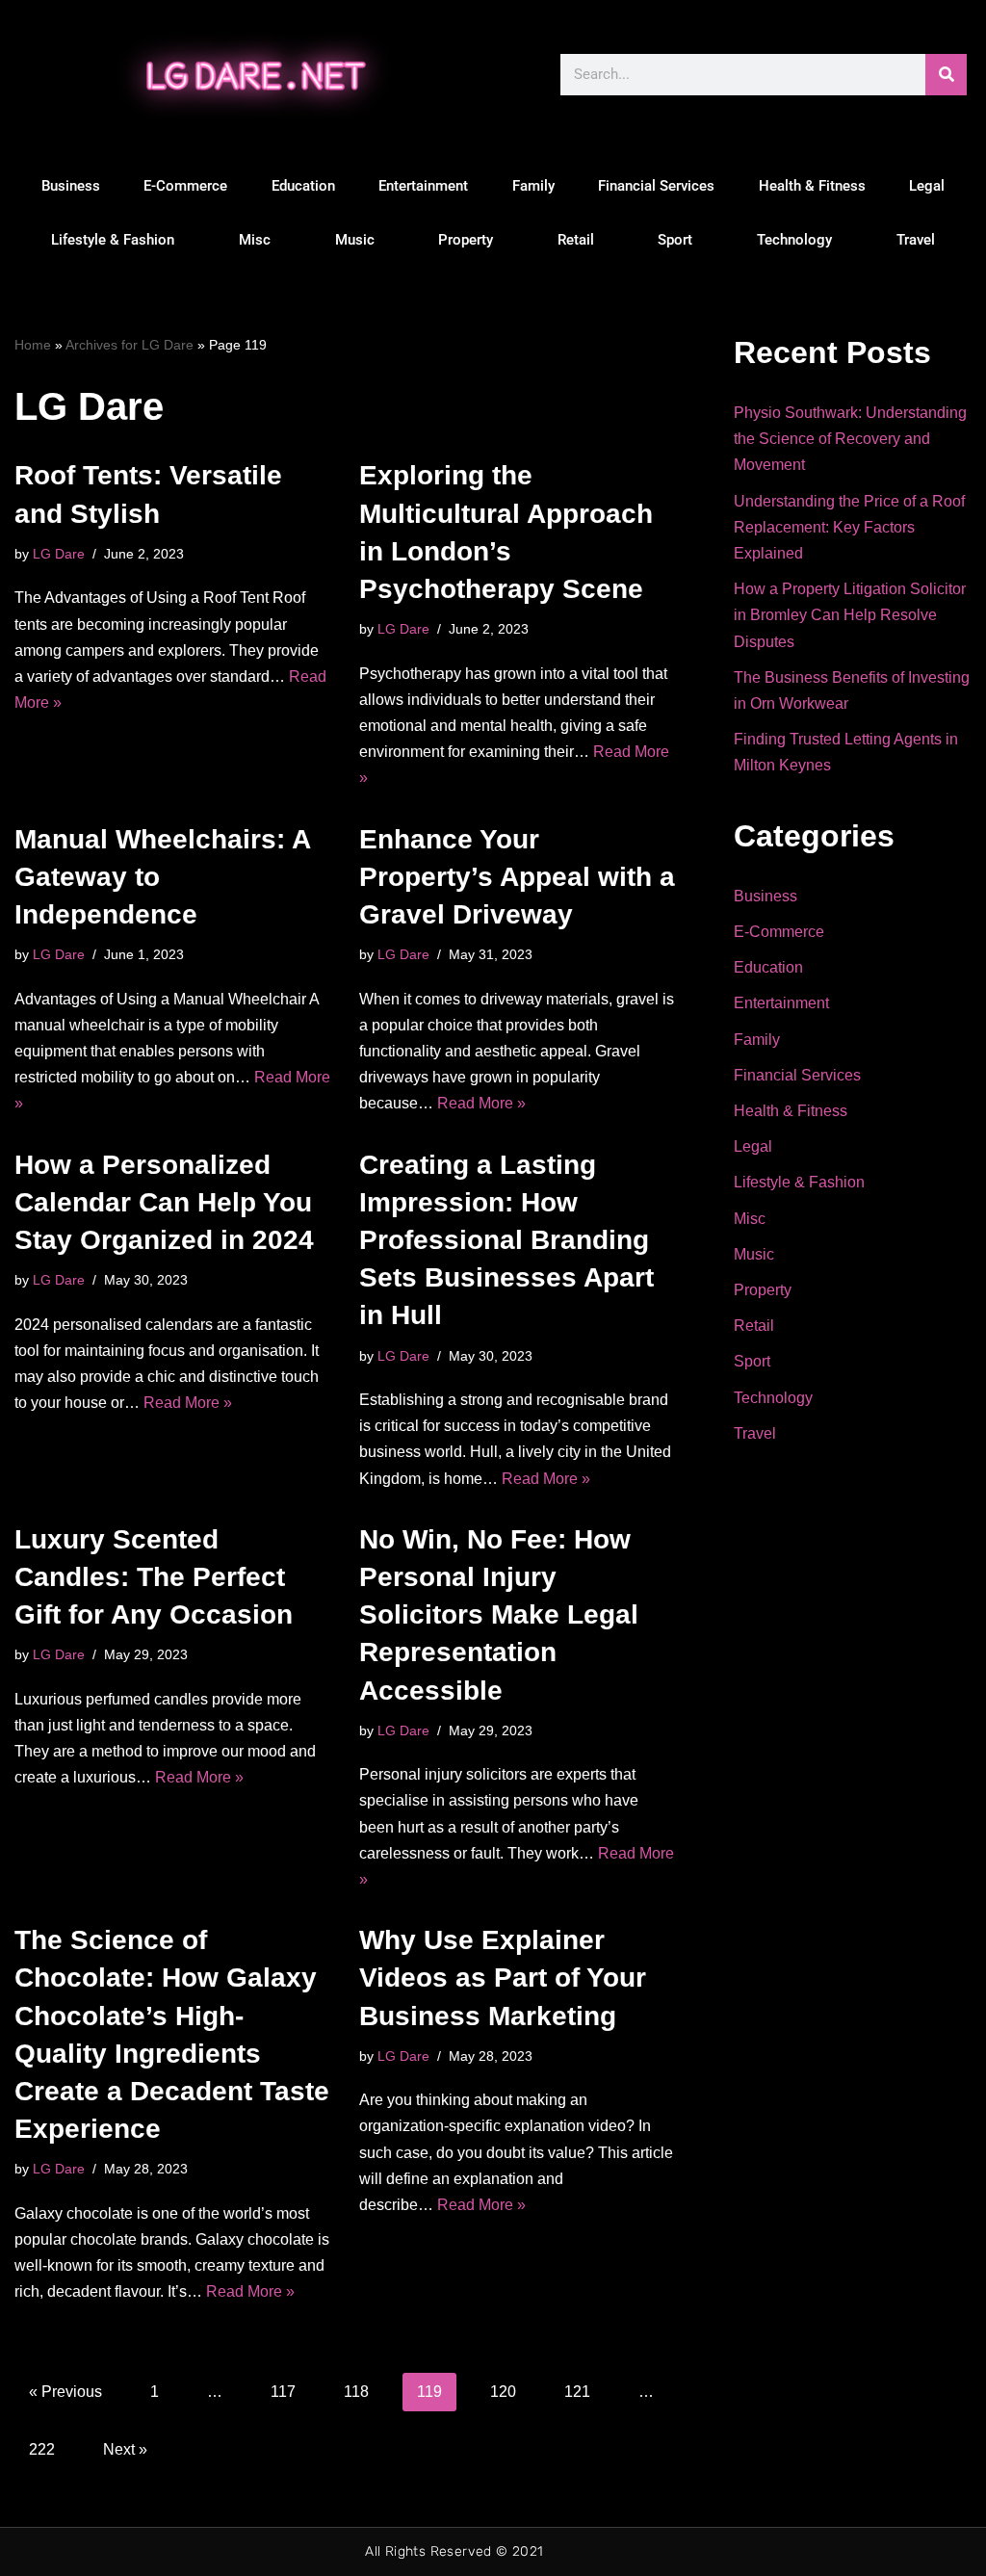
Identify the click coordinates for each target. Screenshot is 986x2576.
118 (356, 2392)
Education (303, 186)
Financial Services (656, 186)
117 (283, 2392)
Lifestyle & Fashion (113, 240)
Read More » (481, 1103)
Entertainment (423, 186)
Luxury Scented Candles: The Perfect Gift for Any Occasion (154, 1577)
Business (71, 186)
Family (533, 186)
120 (503, 2392)
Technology (794, 240)
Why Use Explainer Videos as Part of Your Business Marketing (503, 1978)
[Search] (946, 75)
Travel (916, 240)
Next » (125, 2449)
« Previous (65, 2392)
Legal (927, 186)
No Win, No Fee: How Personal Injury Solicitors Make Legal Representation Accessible (499, 1615)
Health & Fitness (812, 186)
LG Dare (59, 554)
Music (355, 240)
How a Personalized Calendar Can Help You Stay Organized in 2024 (164, 1202)
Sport (675, 240)
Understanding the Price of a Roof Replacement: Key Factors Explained (849, 527)
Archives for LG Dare (130, 345)
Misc (255, 240)
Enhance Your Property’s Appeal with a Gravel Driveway (517, 877)
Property (466, 240)
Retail (576, 240)
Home (33, 345)
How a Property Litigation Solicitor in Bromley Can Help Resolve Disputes (850, 615)
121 (577, 2392)
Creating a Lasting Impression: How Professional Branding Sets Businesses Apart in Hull (506, 1240)
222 (42, 2449)
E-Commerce (185, 186)
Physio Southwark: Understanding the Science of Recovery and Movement (850, 439)
